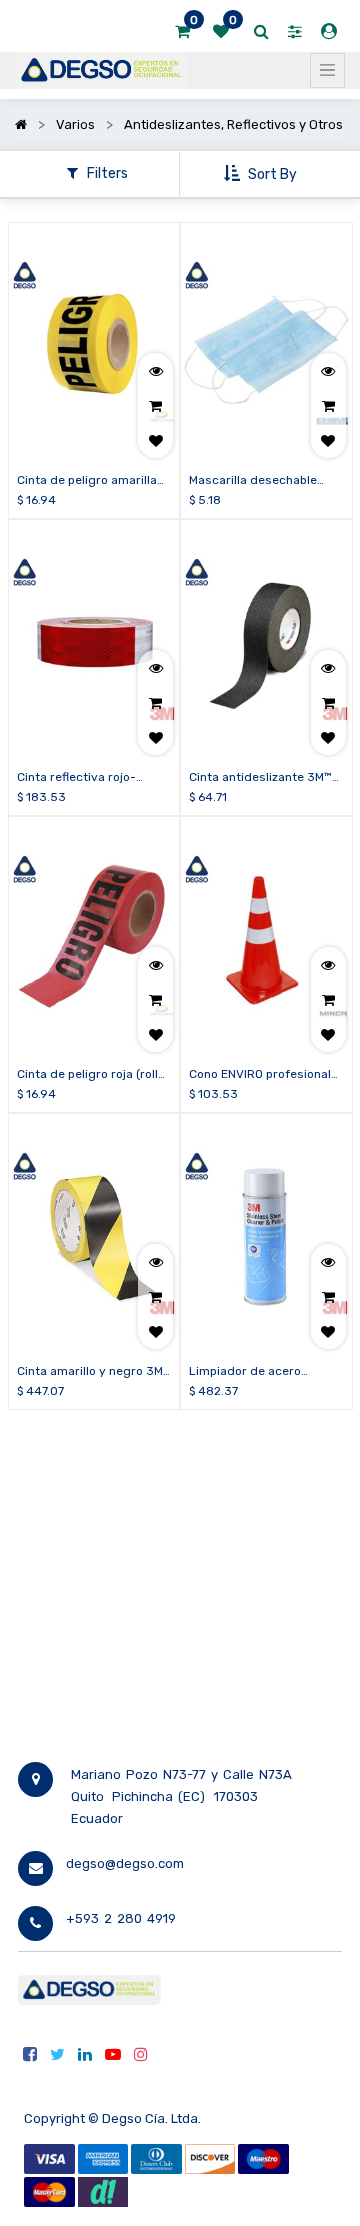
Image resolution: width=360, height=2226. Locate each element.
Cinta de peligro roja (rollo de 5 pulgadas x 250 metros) (91, 1075)
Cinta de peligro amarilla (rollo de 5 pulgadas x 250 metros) (92, 481)
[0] (182, 32)
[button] (262, 174)
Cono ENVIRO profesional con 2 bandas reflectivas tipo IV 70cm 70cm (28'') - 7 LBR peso (262, 1075)
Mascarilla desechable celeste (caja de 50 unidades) (253, 481)
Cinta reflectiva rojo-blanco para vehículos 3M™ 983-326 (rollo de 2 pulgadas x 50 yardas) (93, 778)
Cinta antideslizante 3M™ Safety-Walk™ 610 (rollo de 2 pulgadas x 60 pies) (265, 778)
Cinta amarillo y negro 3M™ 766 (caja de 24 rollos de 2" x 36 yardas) (94, 1372)
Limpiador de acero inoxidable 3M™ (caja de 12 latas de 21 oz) (263, 1372)
